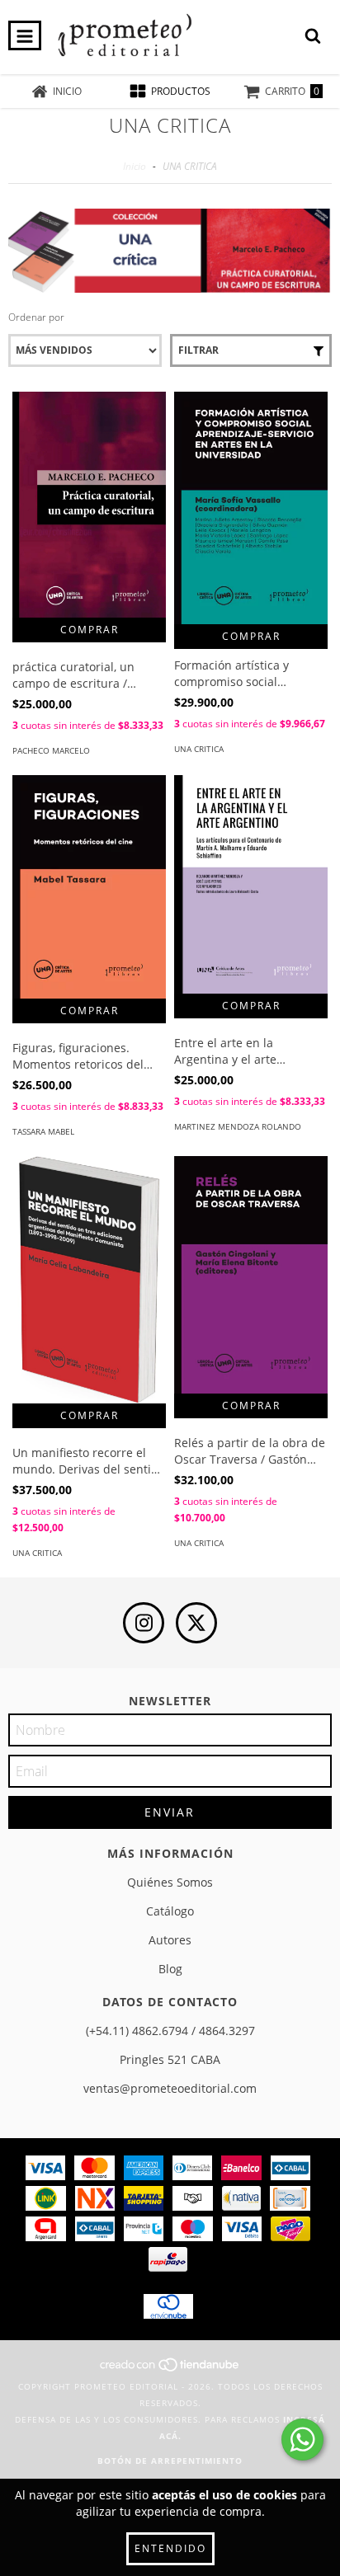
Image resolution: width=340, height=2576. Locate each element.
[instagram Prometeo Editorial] (144, 1623)
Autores (170, 1940)
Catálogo (170, 1911)
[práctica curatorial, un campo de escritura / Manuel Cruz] (89, 505)
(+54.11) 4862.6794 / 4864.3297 (170, 2031)
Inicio (135, 166)
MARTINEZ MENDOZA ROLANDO (238, 1126)
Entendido (170, 2548)
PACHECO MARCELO (51, 750)
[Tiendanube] (170, 2370)
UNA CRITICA (199, 749)
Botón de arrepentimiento (170, 2461)
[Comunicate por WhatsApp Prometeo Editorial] (302, 2440)
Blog (170, 1969)
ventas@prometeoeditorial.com (170, 2088)
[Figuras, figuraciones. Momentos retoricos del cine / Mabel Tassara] (89, 887)
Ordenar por (36, 317)
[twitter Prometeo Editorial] (196, 1623)
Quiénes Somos (170, 1882)
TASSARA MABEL (43, 1131)
